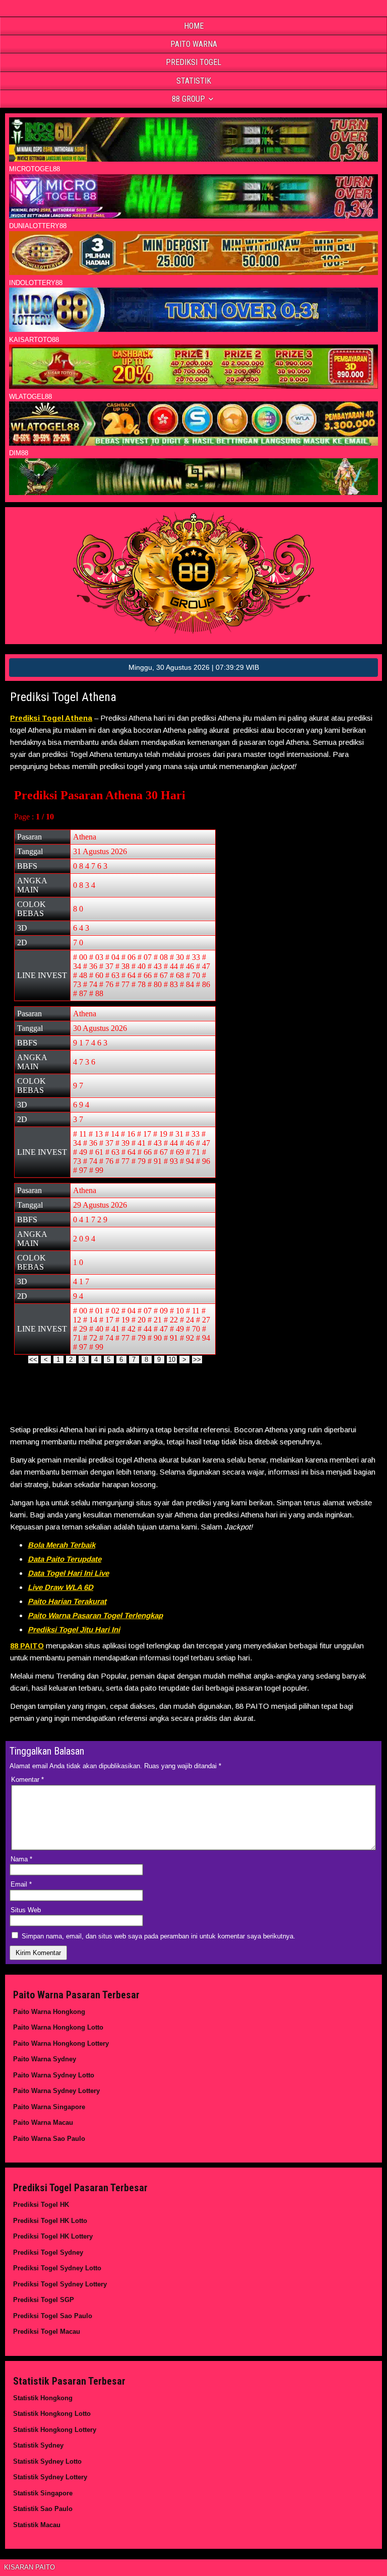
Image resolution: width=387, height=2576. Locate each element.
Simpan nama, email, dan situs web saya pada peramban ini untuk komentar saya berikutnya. (158, 1936)
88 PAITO (27, 1646)
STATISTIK (194, 81)
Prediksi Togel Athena (63, 697)
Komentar (27, 1780)
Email (21, 1884)
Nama (21, 1859)
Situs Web (26, 1910)
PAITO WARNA (194, 44)
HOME (194, 26)
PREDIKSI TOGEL (193, 62)
